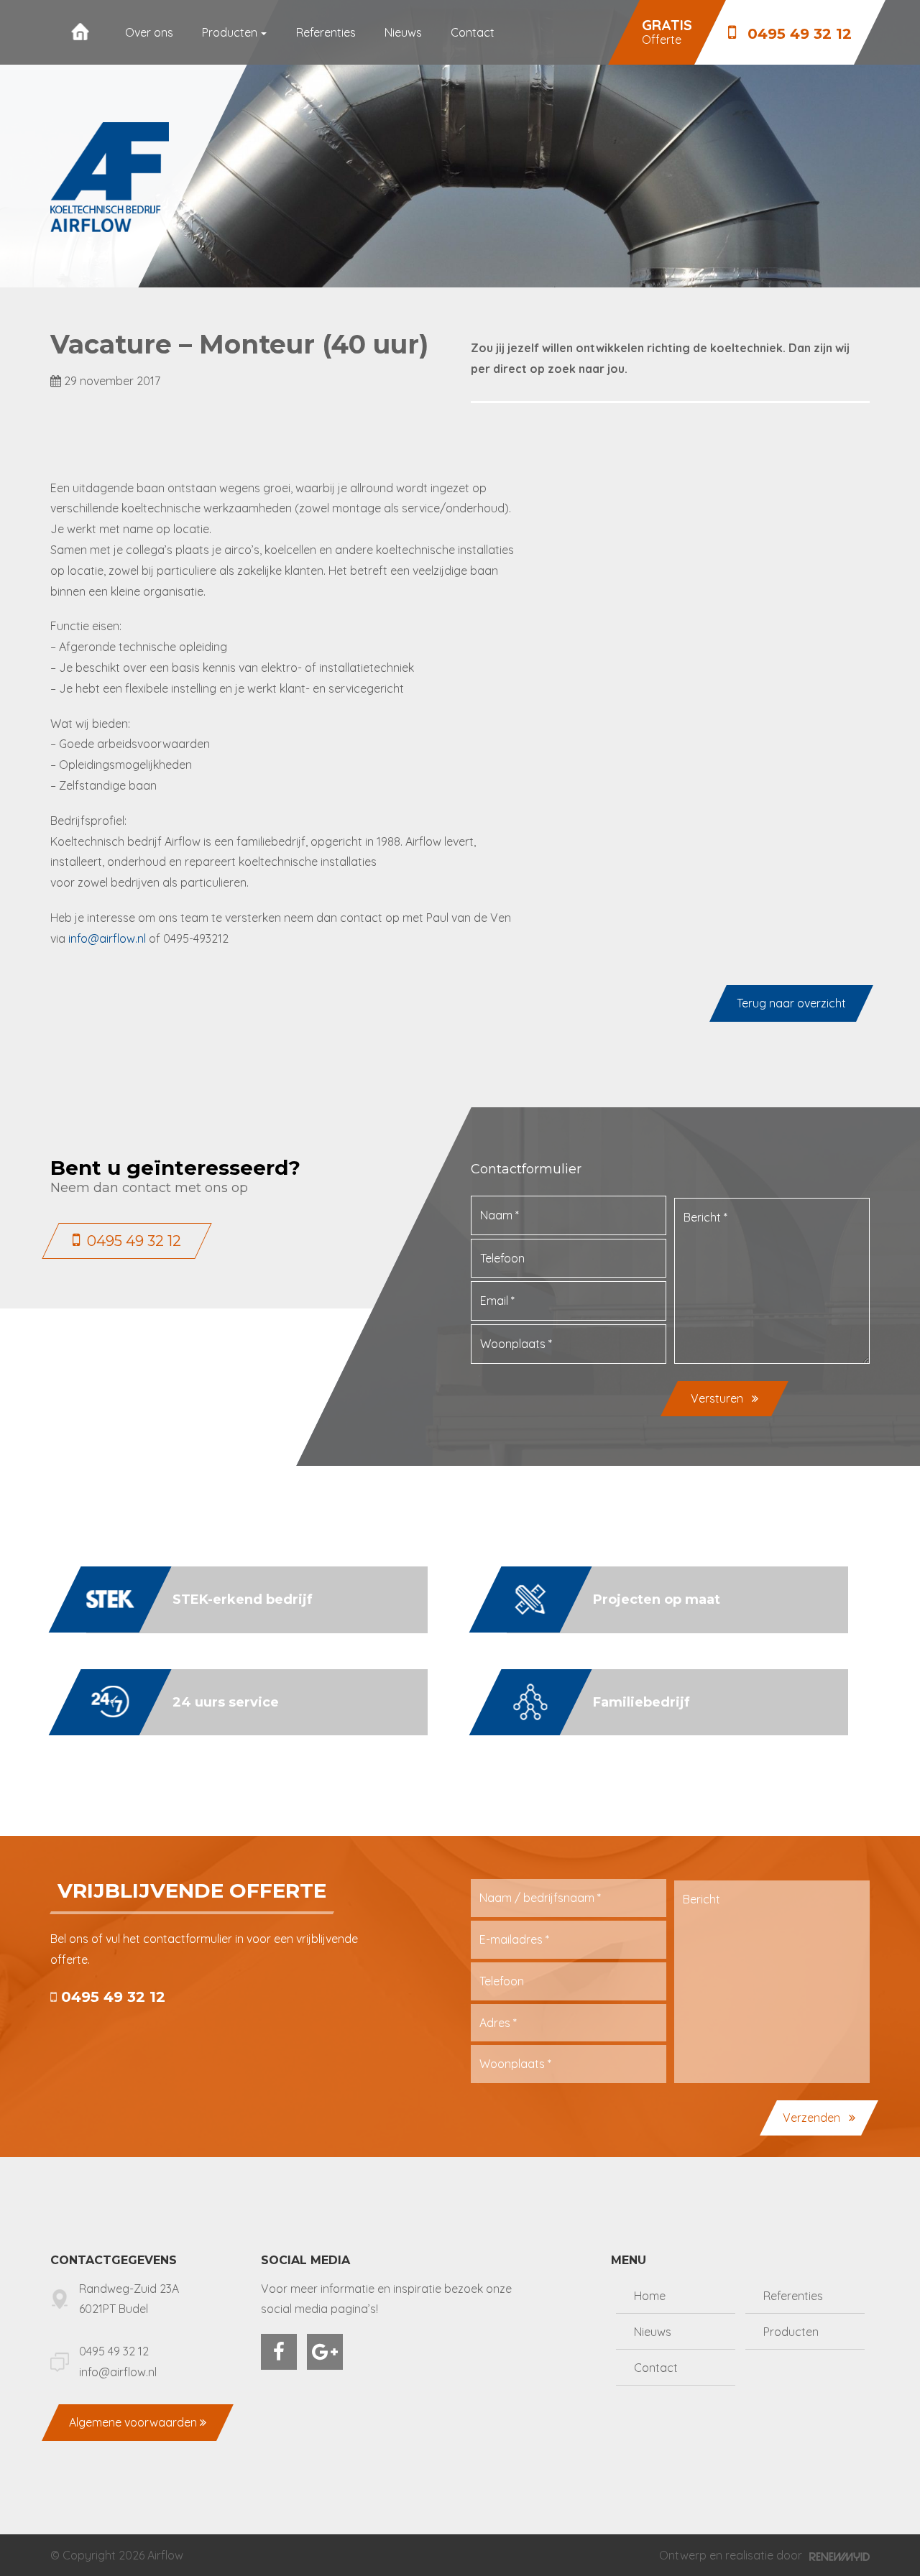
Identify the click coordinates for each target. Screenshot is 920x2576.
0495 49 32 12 (111, 1997)
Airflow (165, 2555)
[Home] (80, 32)
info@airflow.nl (107, 938)
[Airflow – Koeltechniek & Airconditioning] (110, 177)
